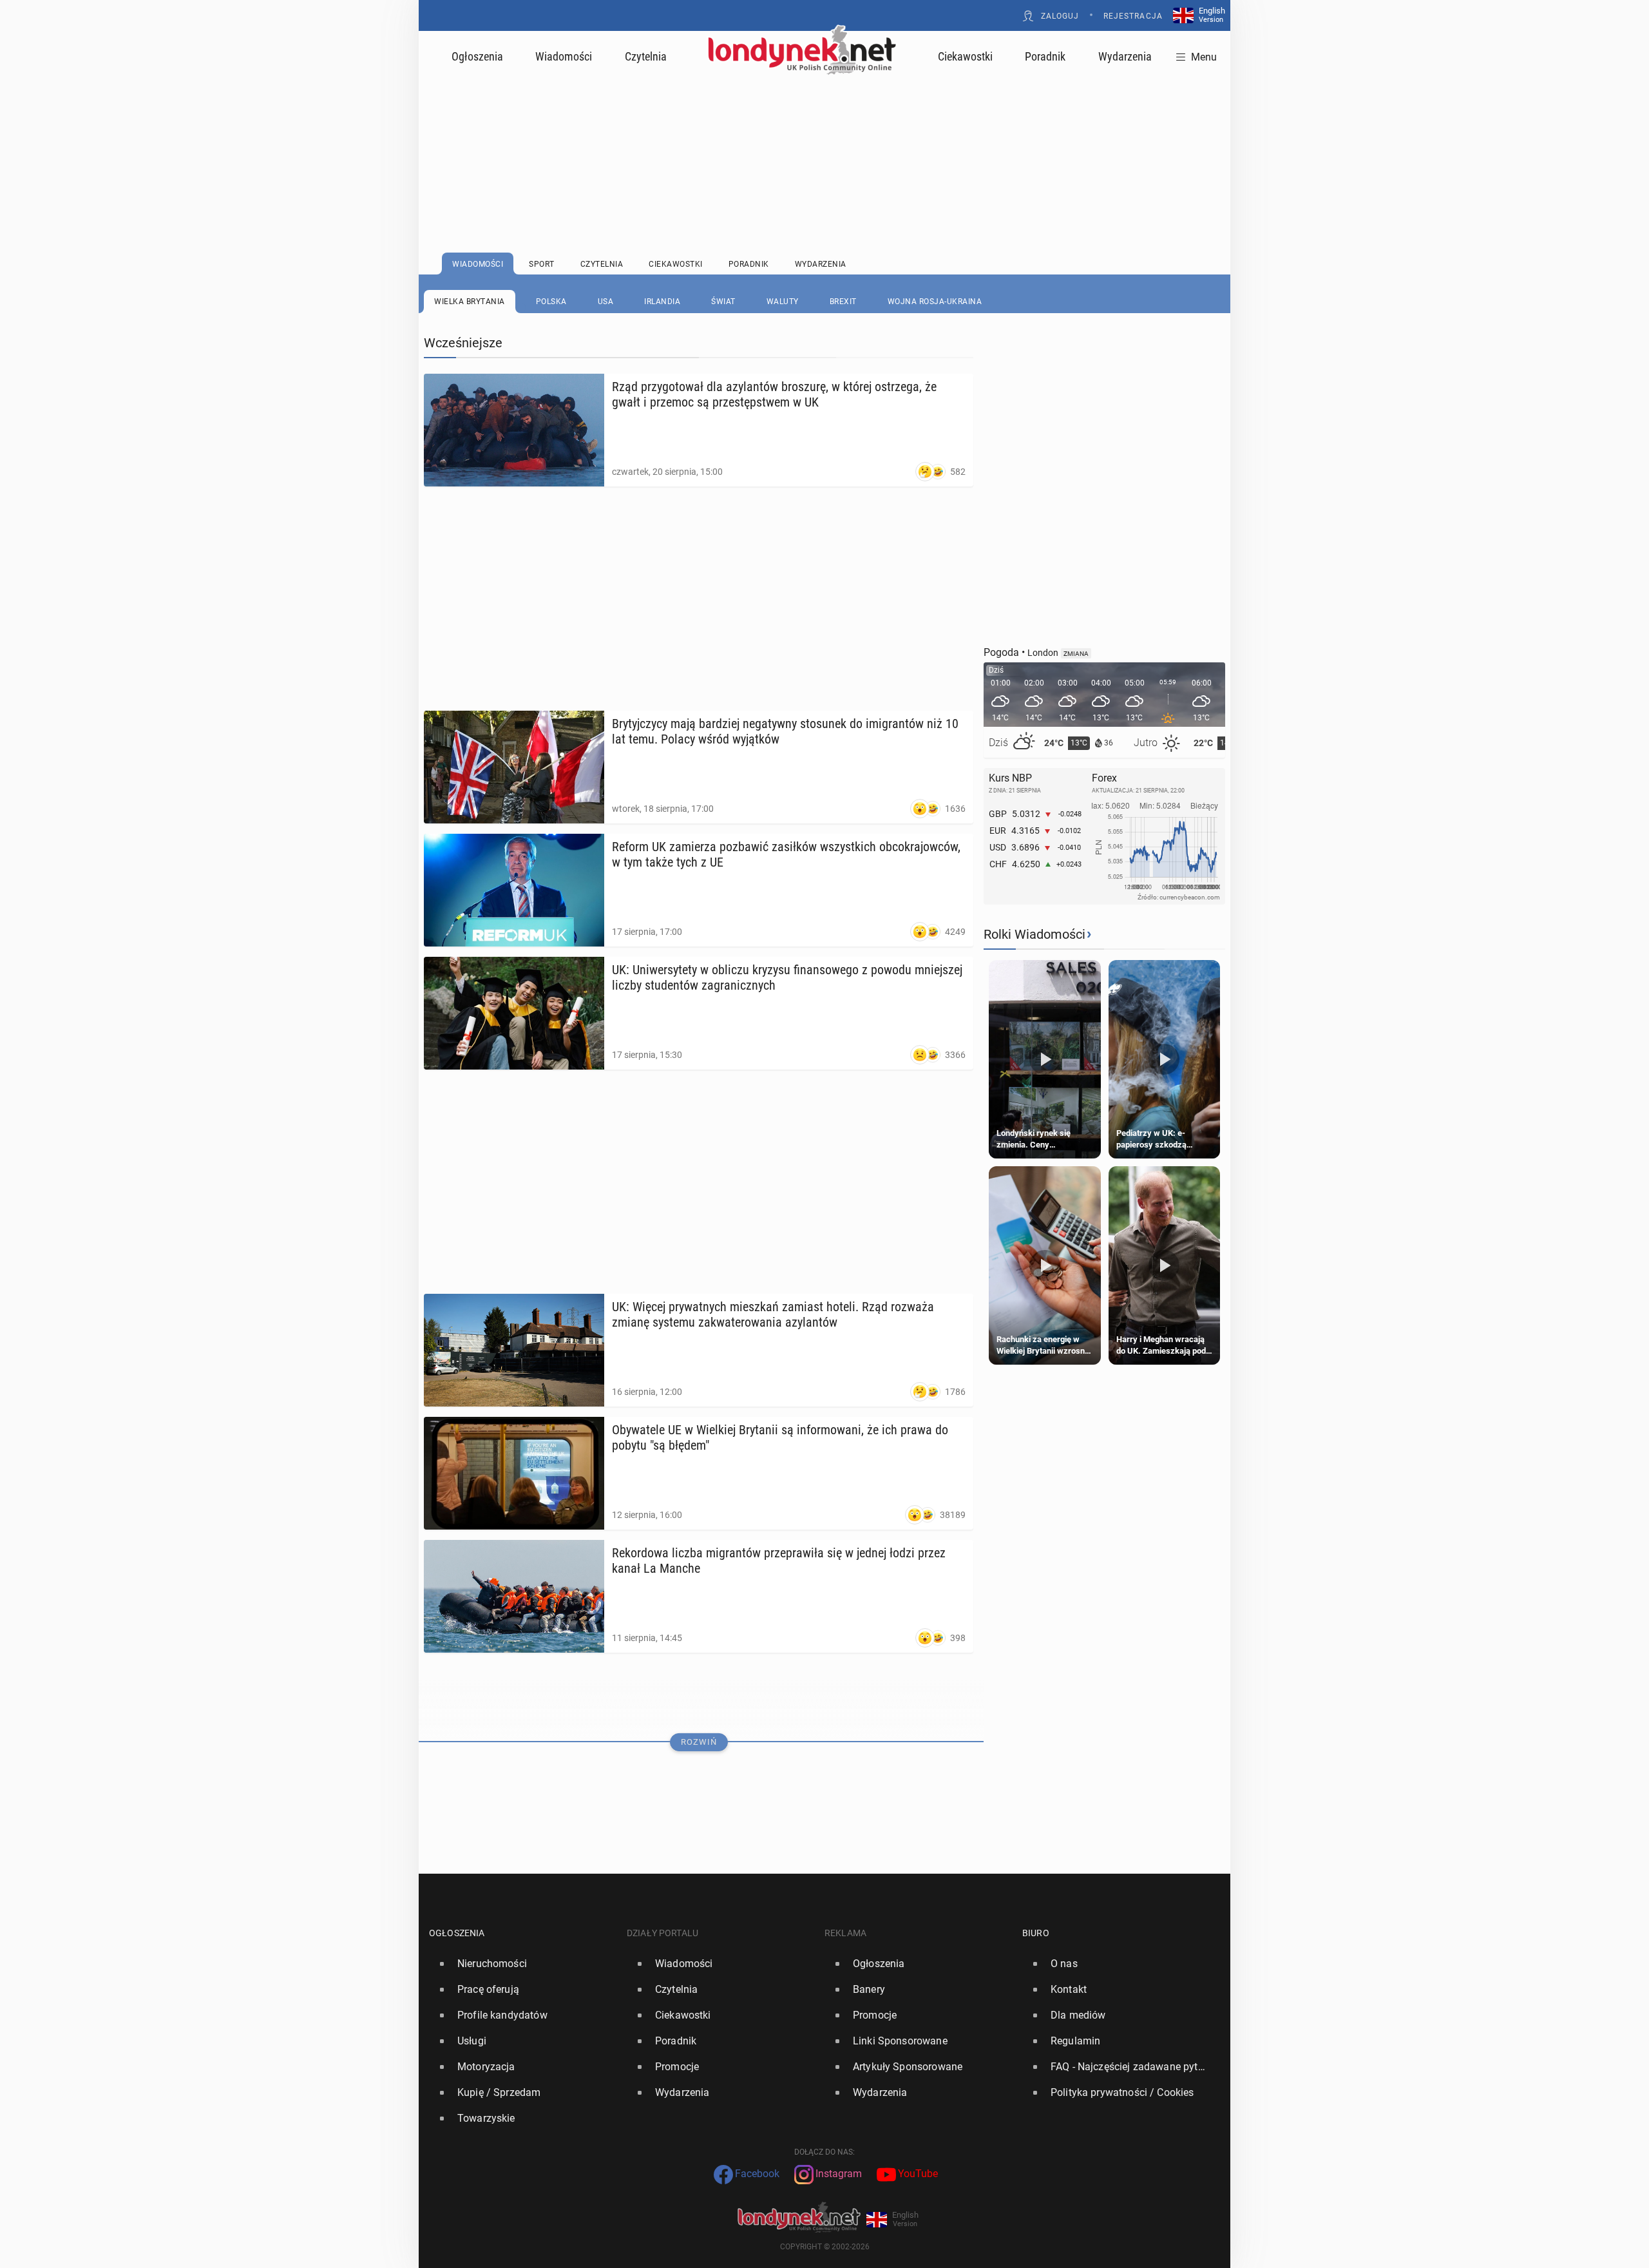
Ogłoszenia (477, 56)
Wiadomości (564, 56)
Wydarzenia (1125, 56)
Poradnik (1045, 56)
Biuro (1036, 1933)
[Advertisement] (824, 132)
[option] (523, 1964)
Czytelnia (646, 56)
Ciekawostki (965, 56)
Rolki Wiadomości (1034, 934)
